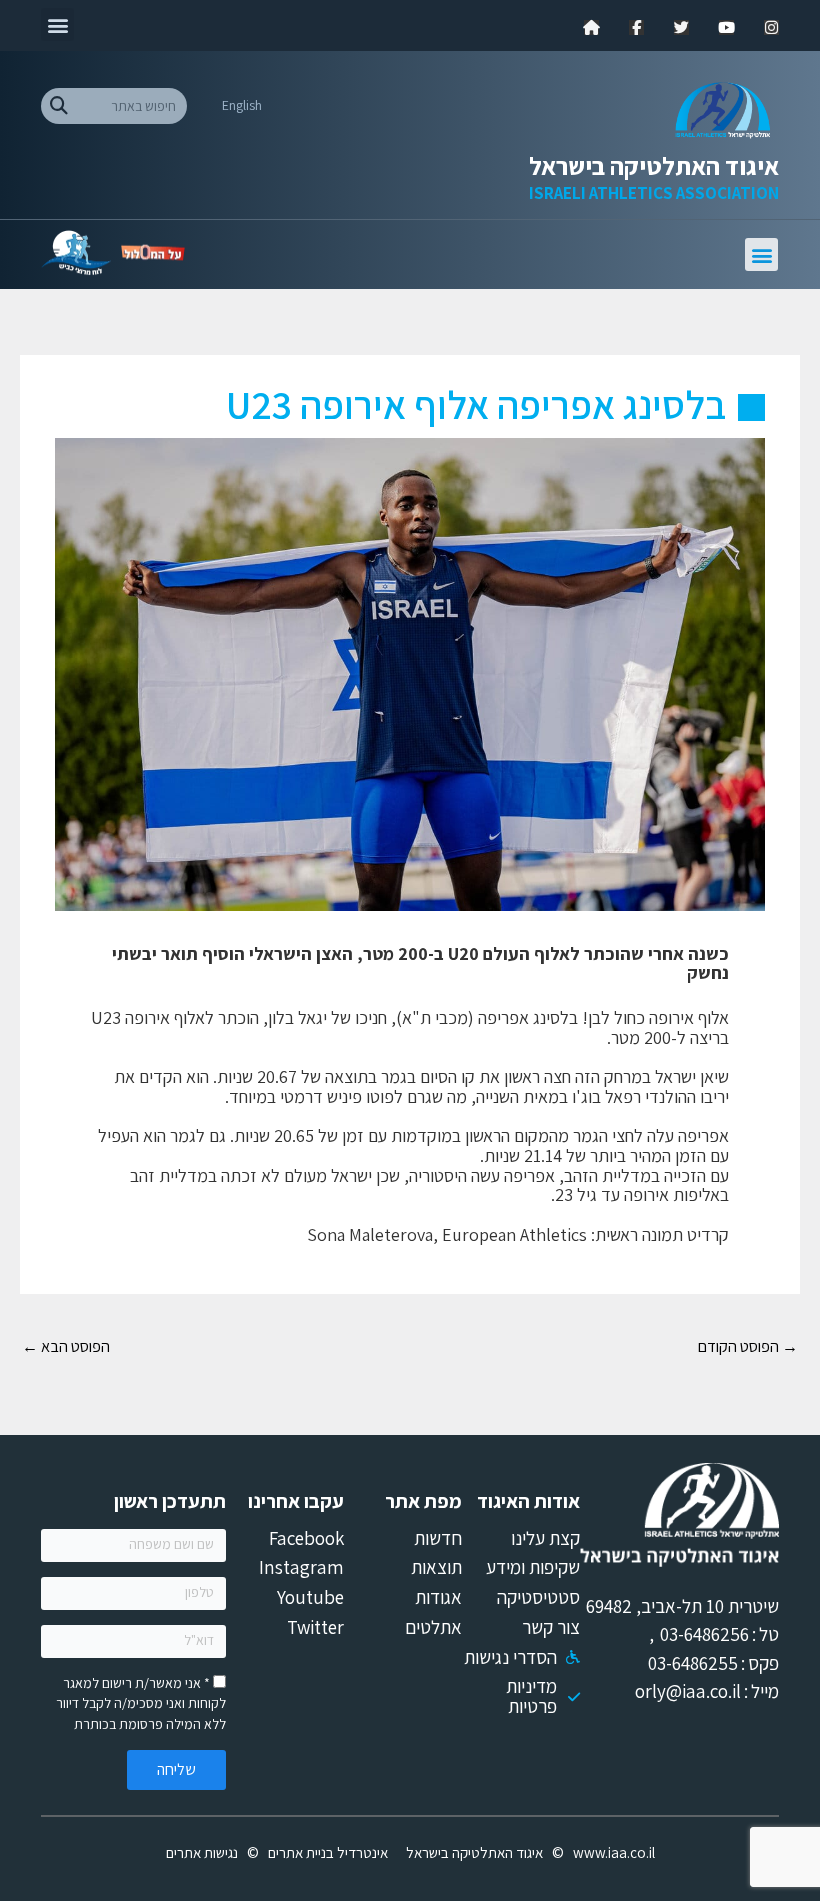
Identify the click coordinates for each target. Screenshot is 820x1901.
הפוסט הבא (66, 1346)
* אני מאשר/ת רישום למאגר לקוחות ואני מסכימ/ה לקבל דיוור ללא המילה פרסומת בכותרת (141, 1703)
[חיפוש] (58, 106)
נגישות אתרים (202, 1852)
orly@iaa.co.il (688, 1691)
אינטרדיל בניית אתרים (328, 1852)
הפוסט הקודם (748, 1346)
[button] (57, 24)
